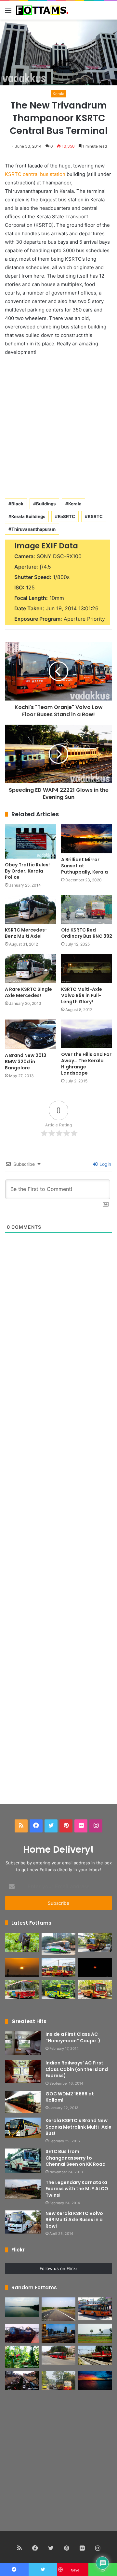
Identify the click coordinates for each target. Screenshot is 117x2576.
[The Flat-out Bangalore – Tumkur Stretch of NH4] (59, 2309)
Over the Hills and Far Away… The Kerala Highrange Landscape (86, 1064)
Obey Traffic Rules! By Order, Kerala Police (27, 871)
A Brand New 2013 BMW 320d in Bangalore (26, 1062)
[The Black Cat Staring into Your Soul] (22, 1942)
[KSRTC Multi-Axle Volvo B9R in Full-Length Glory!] (87, 969)
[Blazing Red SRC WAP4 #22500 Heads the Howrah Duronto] (95, 2355)
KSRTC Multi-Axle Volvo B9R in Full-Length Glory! (82, 995)
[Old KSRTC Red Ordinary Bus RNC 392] (87, 910)
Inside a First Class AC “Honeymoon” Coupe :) (73, 2037)
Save (75, 2570)
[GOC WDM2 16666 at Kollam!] (23, 2102)
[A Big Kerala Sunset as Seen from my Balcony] (22, 1968)
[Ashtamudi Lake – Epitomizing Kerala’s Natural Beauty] (22, 2307)
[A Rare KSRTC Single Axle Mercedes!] (30, 969)
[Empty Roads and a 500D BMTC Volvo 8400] (59, 2355)
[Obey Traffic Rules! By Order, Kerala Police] (30, 841)
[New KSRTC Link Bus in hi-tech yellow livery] (59, 1989)
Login (105, 1164)
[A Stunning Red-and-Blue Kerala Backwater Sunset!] (95, 2380)
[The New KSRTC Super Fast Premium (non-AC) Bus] (59, 1968)
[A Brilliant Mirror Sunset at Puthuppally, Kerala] (87, 839)
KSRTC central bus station (35, 174)
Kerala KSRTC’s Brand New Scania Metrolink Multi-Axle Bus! (78, 2127)
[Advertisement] (58, 426)
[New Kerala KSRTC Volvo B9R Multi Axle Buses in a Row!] (23, 2222)
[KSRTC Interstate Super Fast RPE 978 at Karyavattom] (95, 1942)
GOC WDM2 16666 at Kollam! (70, 2097)
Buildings (46, 504)
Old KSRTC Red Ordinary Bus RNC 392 (87, 933)
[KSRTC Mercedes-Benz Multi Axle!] (30, 910)
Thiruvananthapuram (33, 529)
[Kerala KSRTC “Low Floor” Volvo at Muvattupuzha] (95, 2309)
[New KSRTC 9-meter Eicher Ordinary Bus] (22, 1989)
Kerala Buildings (28, 516)
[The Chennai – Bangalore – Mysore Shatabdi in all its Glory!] (95, 2333)
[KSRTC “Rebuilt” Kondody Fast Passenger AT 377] (59, 2380)
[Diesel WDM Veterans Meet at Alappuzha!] (22, 2333)
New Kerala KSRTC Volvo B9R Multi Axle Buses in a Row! (74, 2220)
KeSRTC (66, 516)
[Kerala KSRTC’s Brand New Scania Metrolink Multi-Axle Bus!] (23, 2128)
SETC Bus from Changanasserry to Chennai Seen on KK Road (76, 2158)
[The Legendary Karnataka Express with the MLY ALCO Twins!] (23, 2189)
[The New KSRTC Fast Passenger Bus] (95, 1989)
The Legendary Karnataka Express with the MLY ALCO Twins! (77, 2189)
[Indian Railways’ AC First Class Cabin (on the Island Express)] (23, 2072)
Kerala (58, 94)
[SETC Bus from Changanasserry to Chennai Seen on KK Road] (23, 2161)
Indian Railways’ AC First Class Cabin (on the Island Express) (77, 2069)
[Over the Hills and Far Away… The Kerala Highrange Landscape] (87, 1034)
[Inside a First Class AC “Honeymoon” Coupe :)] (23, 2043)
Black (17, 504)
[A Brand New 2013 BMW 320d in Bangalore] (30, 1034)
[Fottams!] (42, 10)
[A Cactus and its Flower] (22, 2357)
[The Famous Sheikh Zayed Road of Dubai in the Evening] (59, 2333)
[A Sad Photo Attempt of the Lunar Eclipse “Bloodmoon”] (95, 1968)
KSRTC (95, 516)
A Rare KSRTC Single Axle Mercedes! (28, 992)
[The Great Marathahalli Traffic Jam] (22, 2380)
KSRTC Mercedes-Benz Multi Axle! (26, 933)
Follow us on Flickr (58, 2268)
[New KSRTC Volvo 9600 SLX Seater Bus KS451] (59, 1944)
